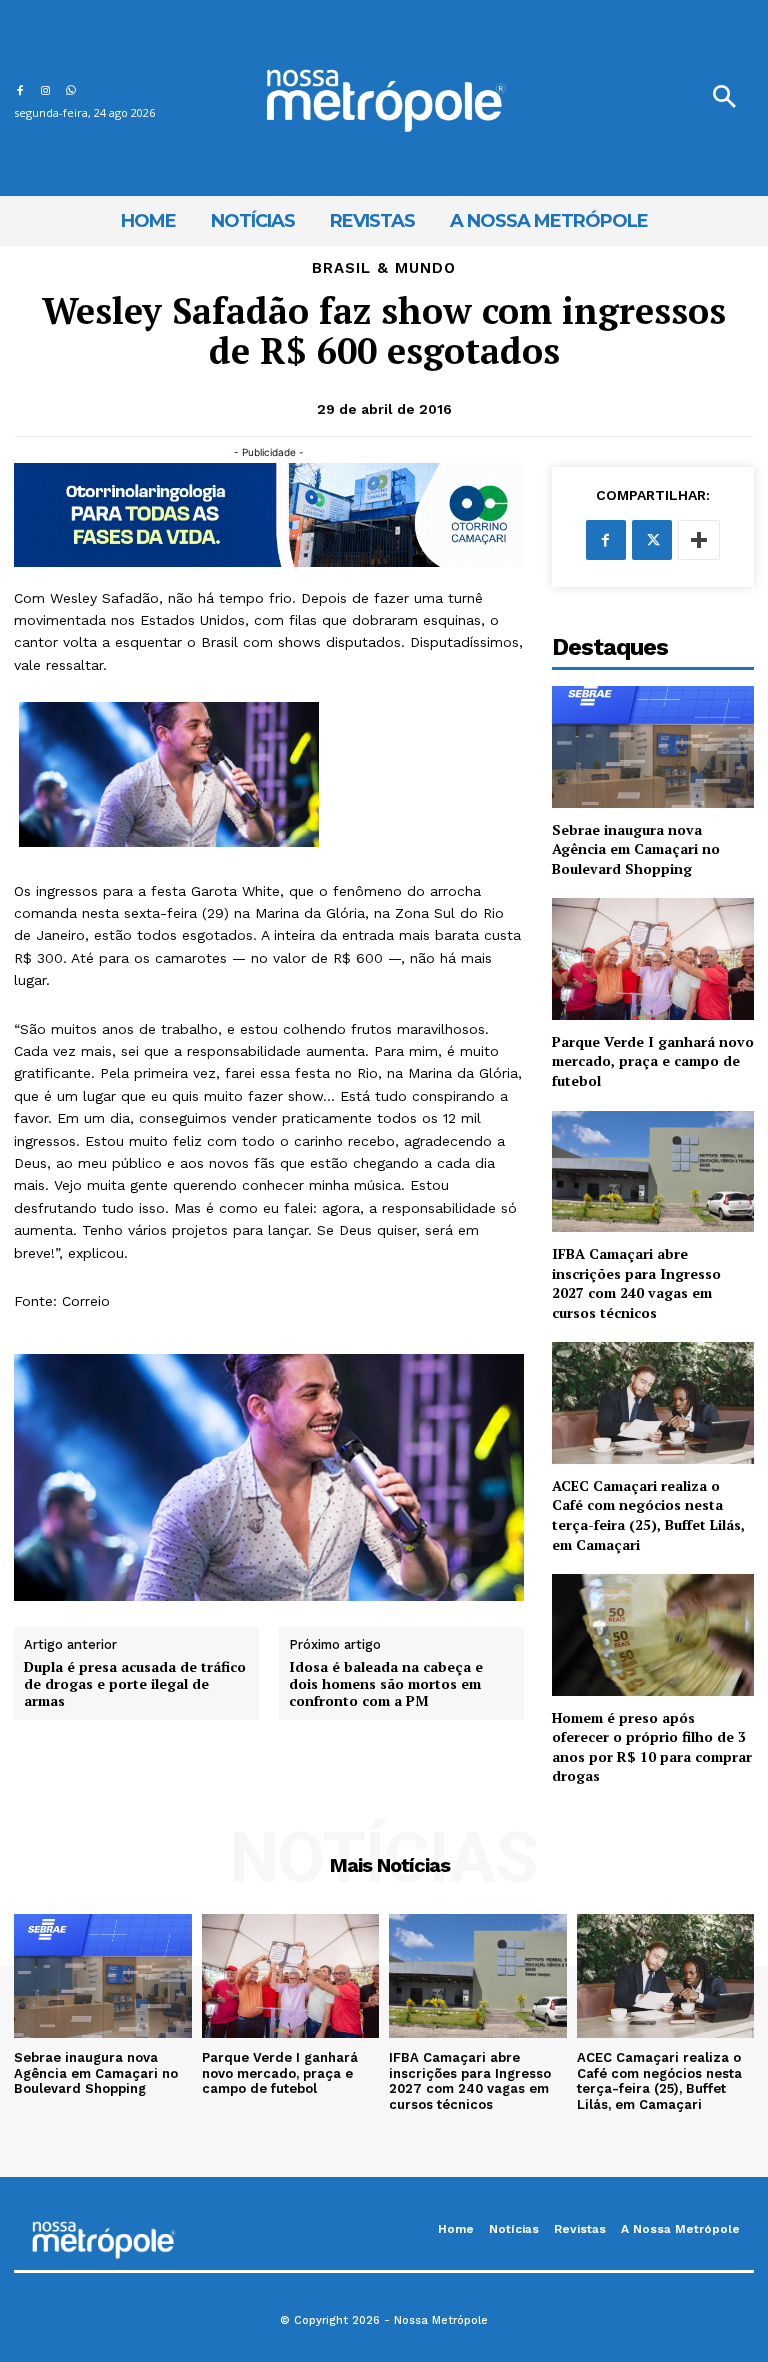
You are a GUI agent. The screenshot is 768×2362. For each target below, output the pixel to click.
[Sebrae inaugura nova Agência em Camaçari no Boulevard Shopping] (653, 746)
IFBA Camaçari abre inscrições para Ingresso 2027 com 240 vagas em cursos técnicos (636, 1283)
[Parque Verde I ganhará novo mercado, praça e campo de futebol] (653, 958)
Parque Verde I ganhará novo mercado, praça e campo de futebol (653, 1061)
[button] (724, 98)
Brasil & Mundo (384, 268)
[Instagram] (44, 87)
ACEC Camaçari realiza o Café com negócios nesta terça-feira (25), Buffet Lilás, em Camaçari (648, 1515)
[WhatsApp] (70, 87)
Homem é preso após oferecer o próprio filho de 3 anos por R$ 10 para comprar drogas (652, 1747)
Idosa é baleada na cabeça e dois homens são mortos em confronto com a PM (386, 1684)
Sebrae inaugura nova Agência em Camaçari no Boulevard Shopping (636, 849)
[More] (699, 540)
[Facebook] (19, 87)
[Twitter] (652, 540)
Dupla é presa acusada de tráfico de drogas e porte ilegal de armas (135, 1684)
